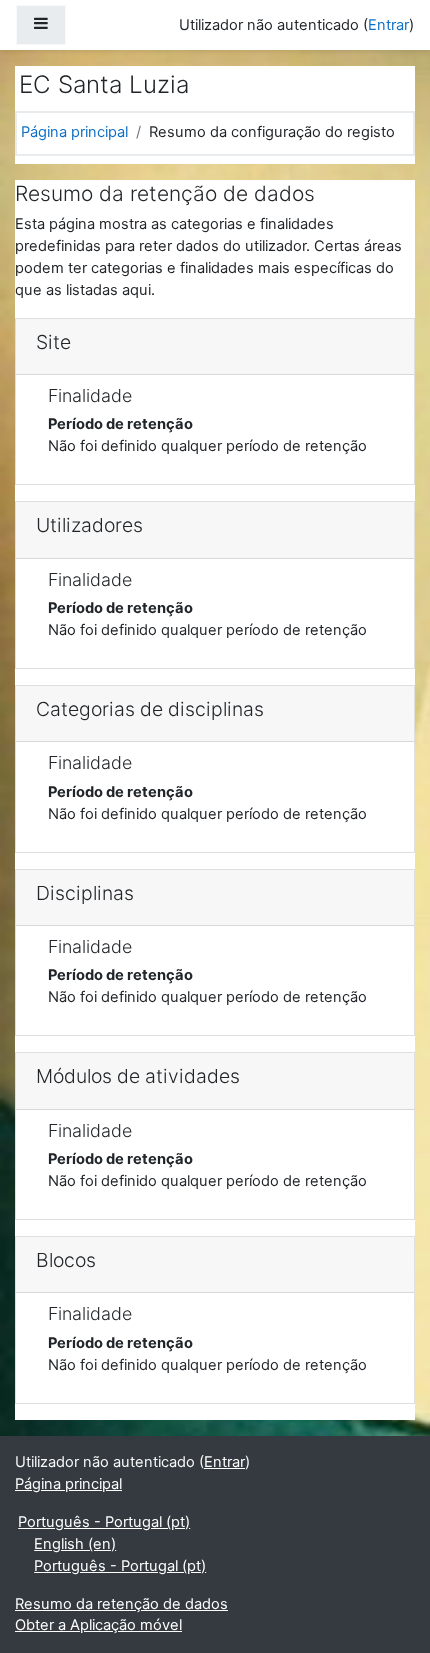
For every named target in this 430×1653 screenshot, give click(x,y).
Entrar (388, 25)
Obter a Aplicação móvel (98, 1625)
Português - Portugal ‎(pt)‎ (104, 1522)
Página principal (74, 132)
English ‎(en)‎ (75, 1544)
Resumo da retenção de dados (121, 1604)
